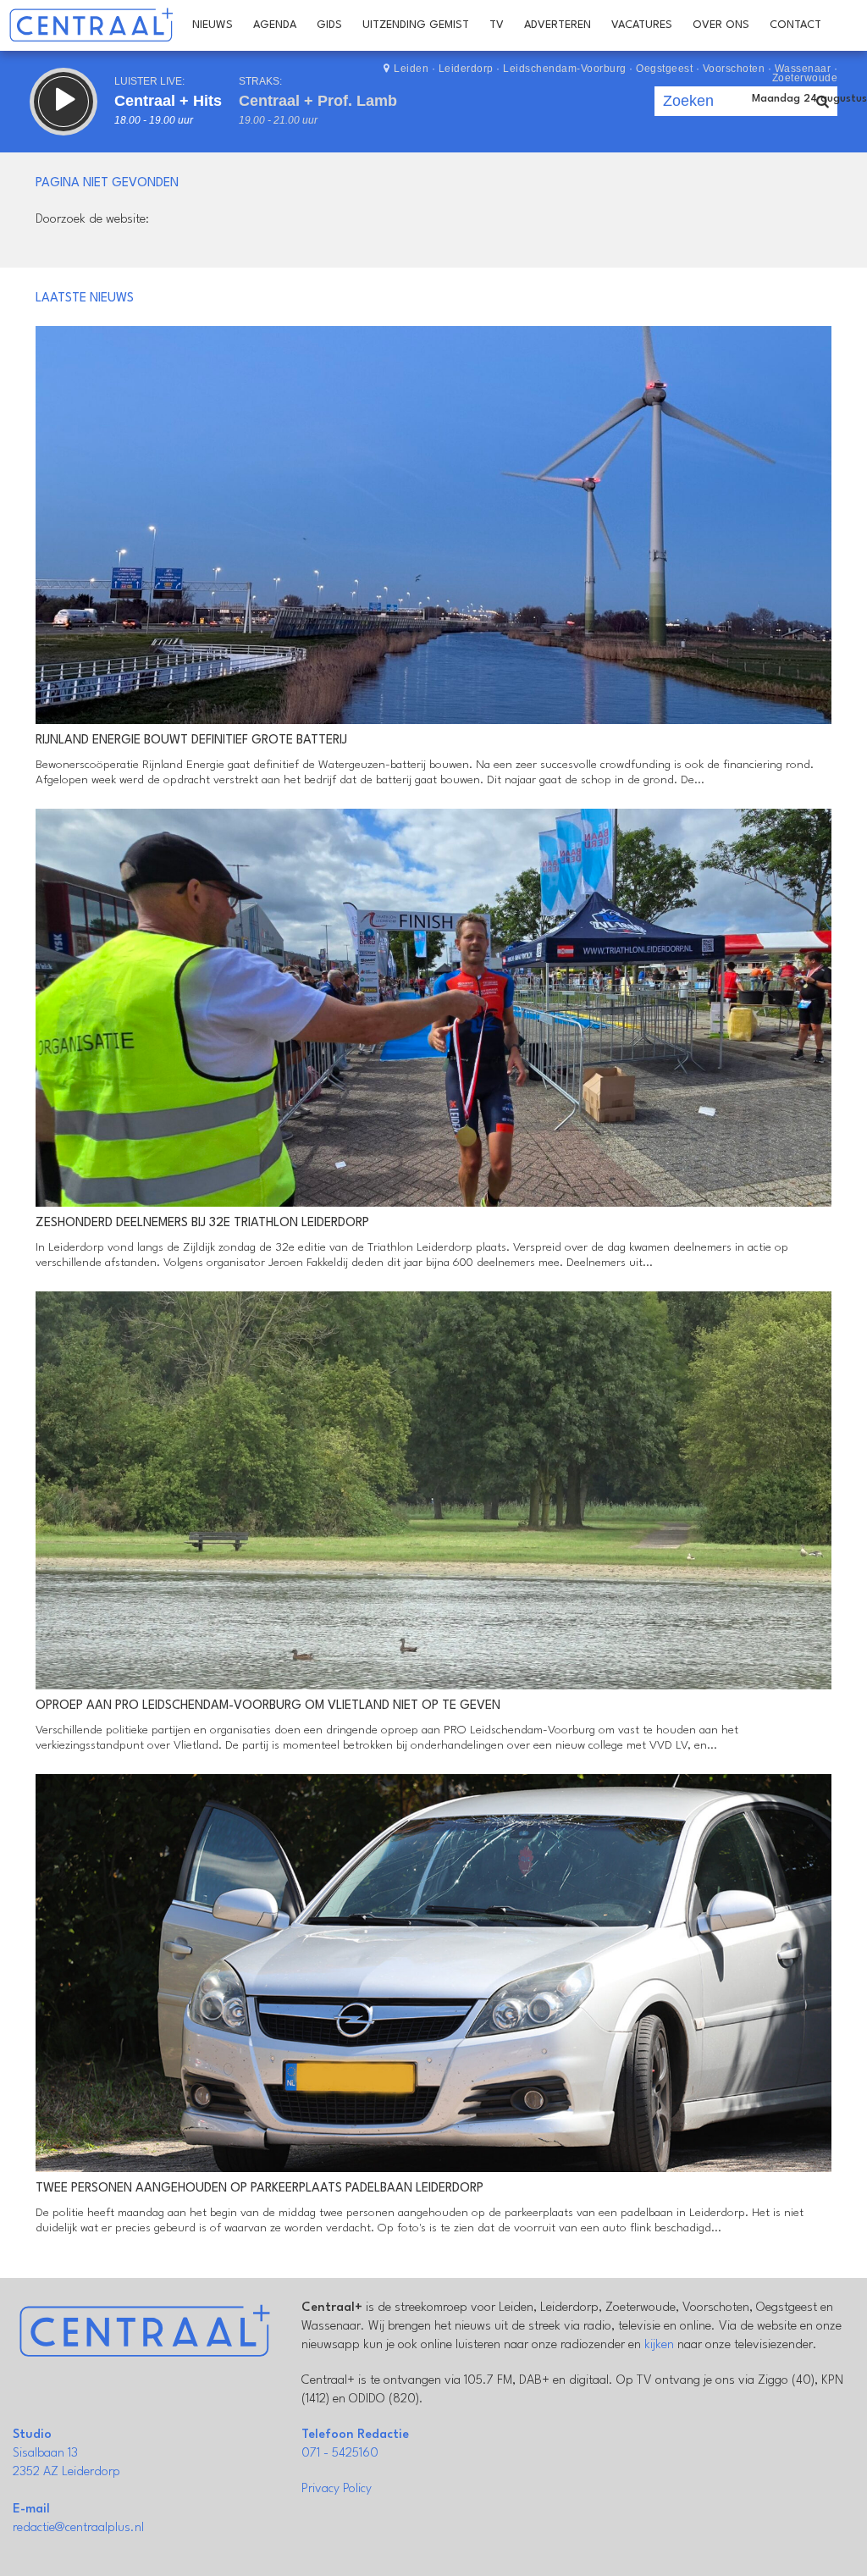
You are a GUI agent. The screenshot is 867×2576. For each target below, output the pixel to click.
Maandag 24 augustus (809, 99)
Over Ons (721, 25)
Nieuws (213, 25)
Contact (795, 25)
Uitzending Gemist (416, 25)
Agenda (275, 25)
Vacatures (642, 25)
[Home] (91, 25)
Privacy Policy (337, 2489)
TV (497, 25)
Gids (329, 25)
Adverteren (558, 25)
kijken (659, 2345)
